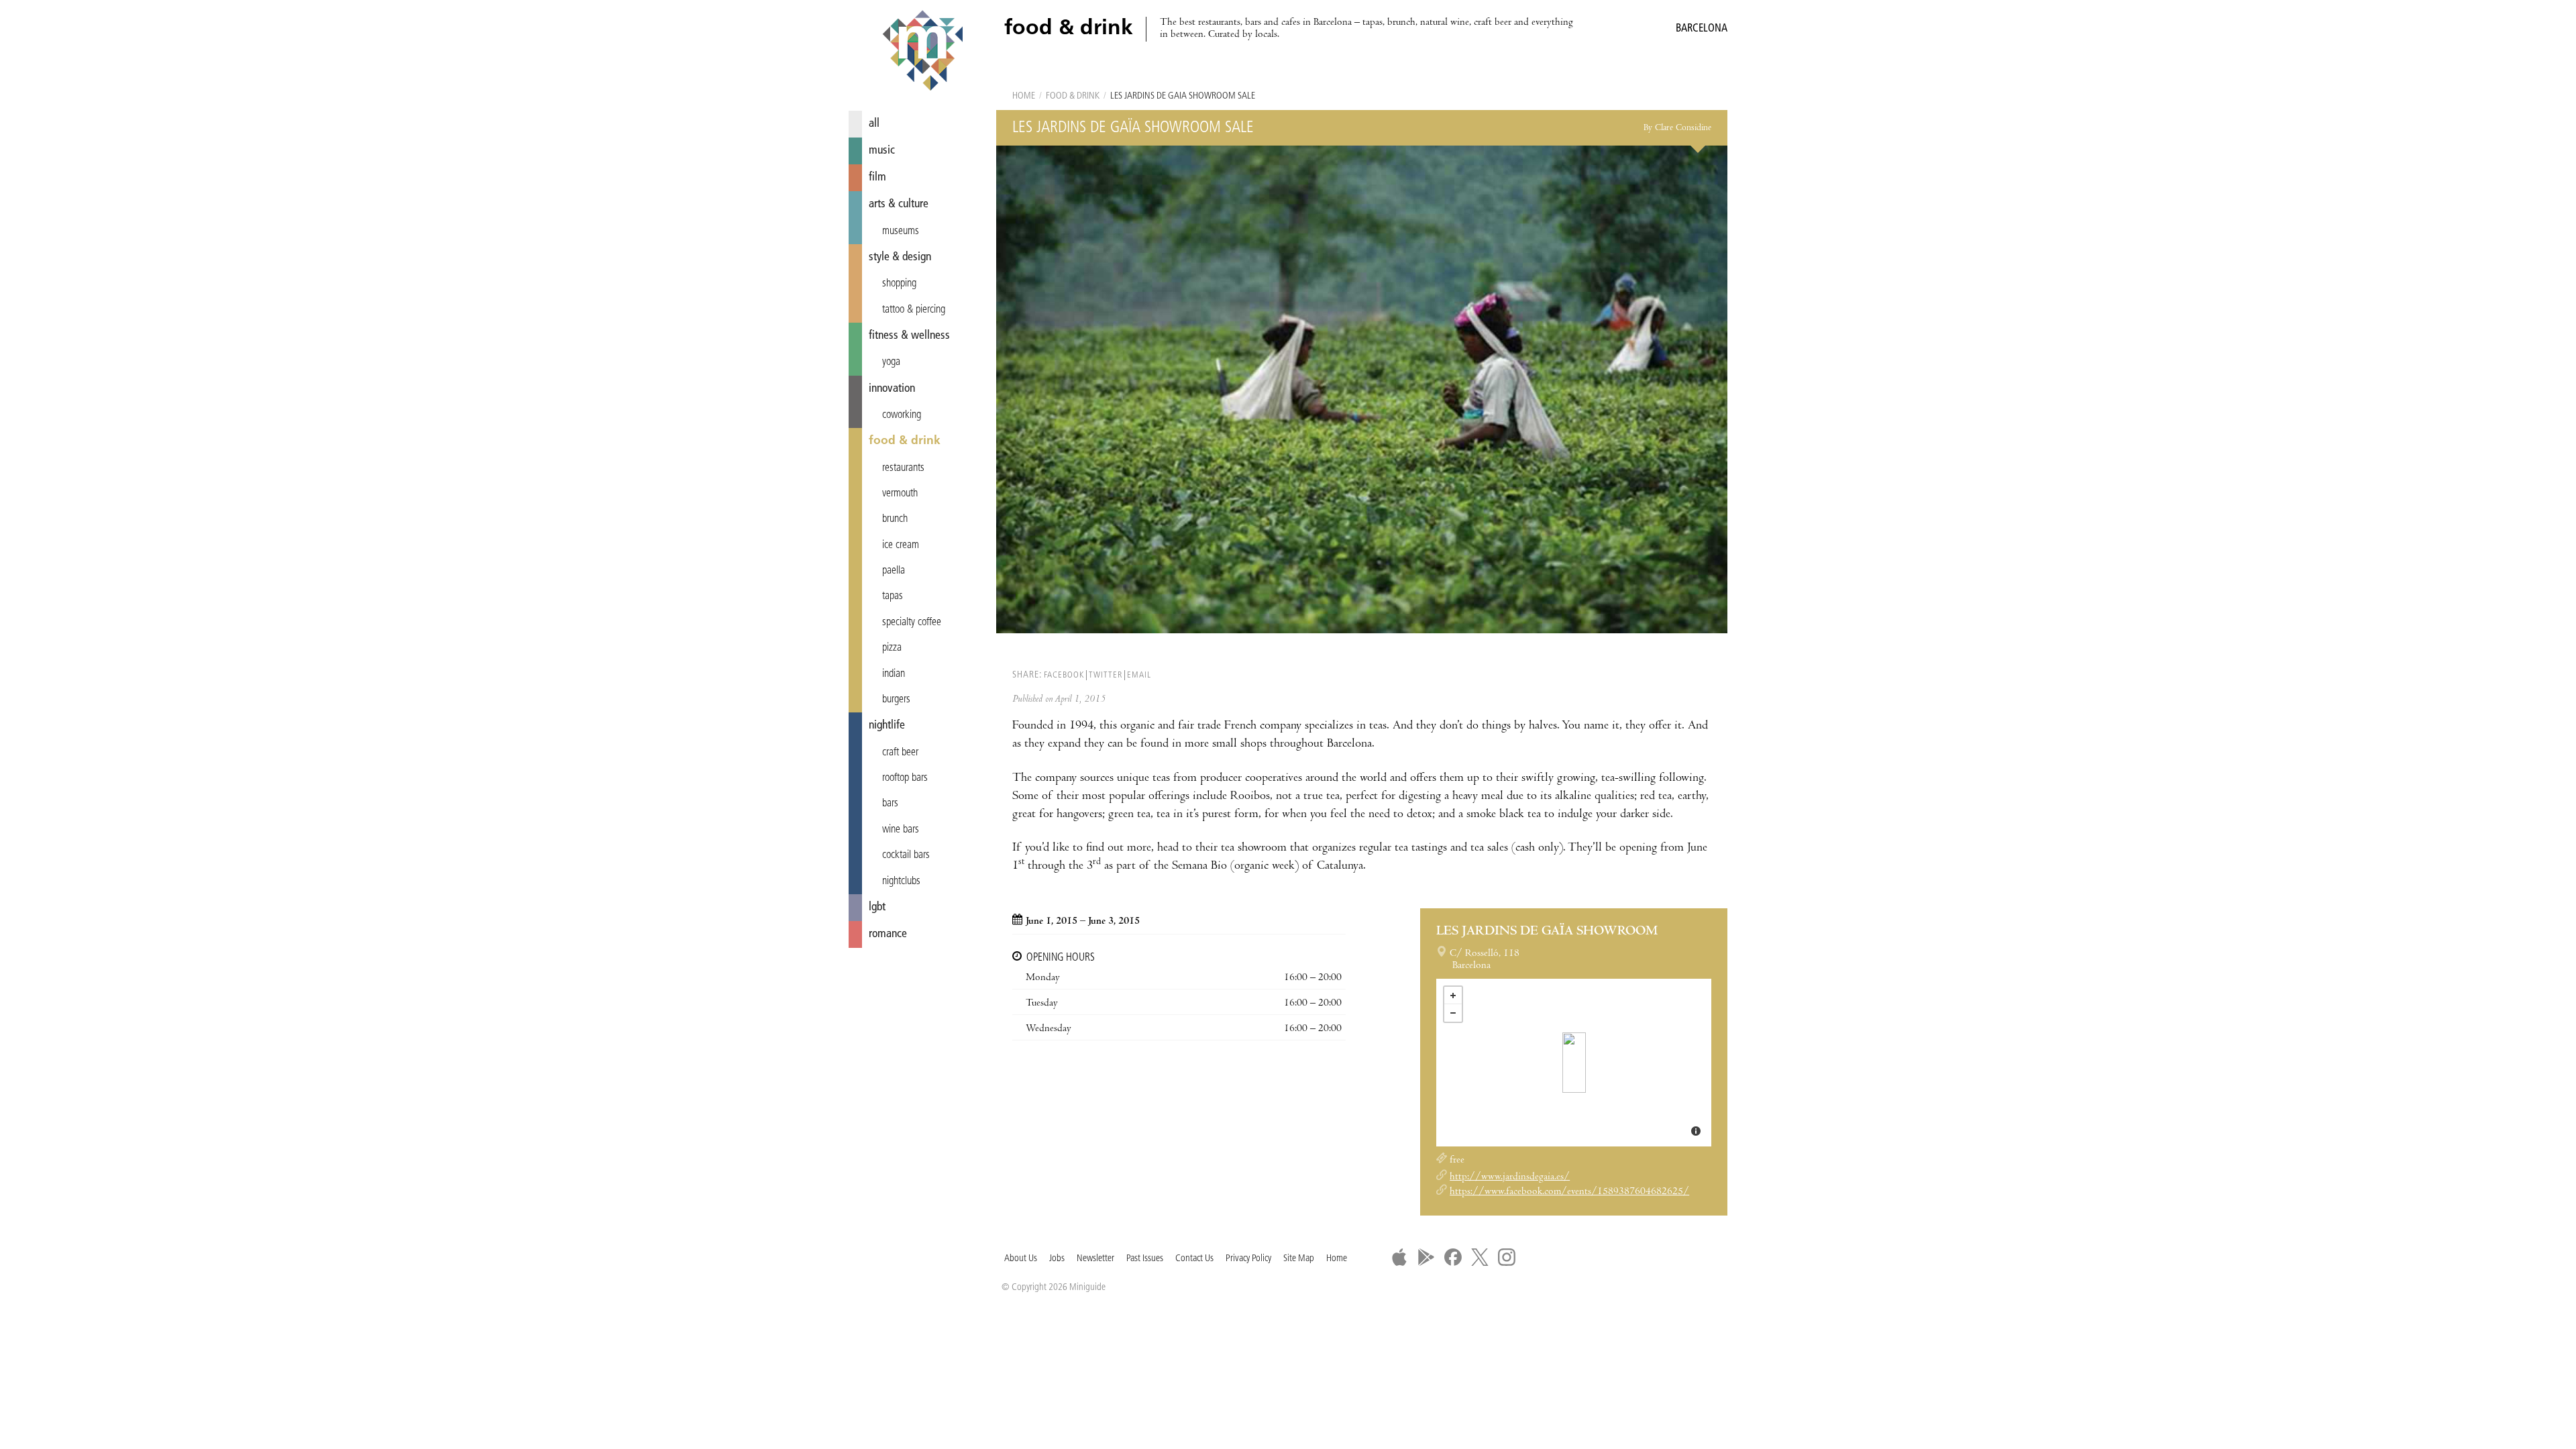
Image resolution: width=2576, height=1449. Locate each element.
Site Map (1299, 1259)
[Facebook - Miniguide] (1453, 1257)
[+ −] (1574, 1063)
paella (894, 571)
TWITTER (1106, 675)
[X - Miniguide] (1480, 1257)
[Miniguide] (922, 52)
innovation (892, 389)
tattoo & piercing (914, 310)
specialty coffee (912, 623)
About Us (1021, 1259)
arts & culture (899, 204)
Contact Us (1194, 1259)
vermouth (900, 494)
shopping (899, 284)
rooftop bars (905, 778)
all (874, 124)
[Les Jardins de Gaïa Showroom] (1574, 1063)
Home (1024, 96)
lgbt (877, 907)
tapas (893, 596)
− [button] (1453, 1013)
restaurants (903, 468)
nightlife (887, 726)
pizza (892, 648)
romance (888, 934)
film (877, 177)
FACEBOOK (1064, 675)
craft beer (900, 753)
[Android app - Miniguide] (1426, 1257)
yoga (891, 362)
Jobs (1057, 1259)
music (882, 151)
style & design (900, 257)
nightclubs (901, 881)
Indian (894, 674)
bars (890, 804)
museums (901, 231)
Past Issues (1145, 1259)
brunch (895, 519)
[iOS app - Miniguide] (1399, 1257)
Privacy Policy (1248, 1259)
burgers (896, 700)
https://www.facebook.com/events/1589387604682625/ (1569, 1192)
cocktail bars (906, 855)
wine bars (901, 830)
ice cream (901, 545)
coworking (902, 415)
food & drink (905, 441)
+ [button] (1453, 996)
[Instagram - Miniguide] (1507, 1257)
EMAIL (1139, 675)
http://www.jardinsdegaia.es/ (1510, 1177)
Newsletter (1095, 1259)
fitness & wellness (909, 336)
